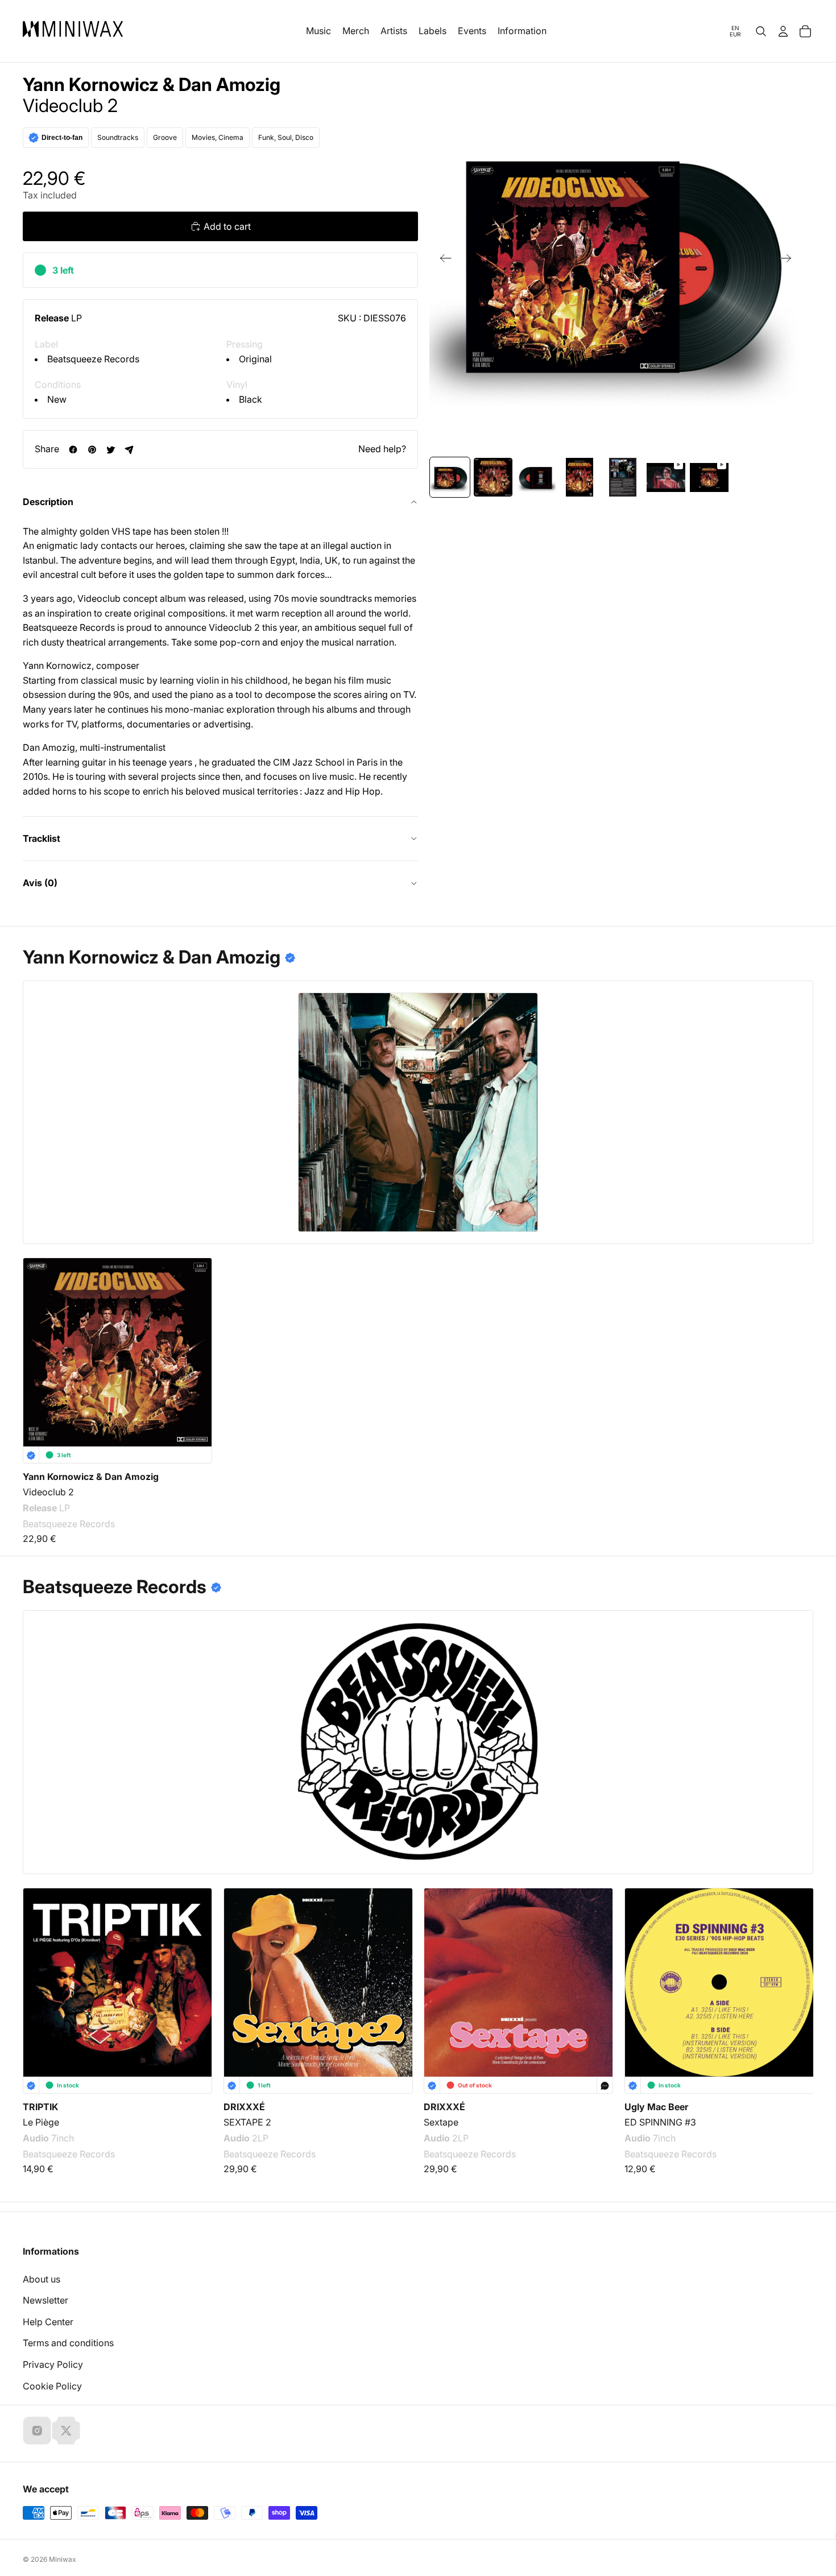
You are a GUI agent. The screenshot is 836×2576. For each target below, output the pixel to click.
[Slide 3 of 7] (536, 477)
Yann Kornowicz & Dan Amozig (152, 85)
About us (42, 2279)
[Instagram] (37, 2430)
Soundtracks (118, 137)
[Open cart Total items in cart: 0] (805, 31)
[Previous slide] (442, 261)
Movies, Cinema (218, 137)
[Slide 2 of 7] (493, 477)
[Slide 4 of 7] (580, 477)
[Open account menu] (783, 31)
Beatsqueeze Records (93, 359)
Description (48, 502)
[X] (66, 2430)
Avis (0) (40, 883)
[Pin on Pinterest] (92, 450)
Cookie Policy (52, 2386)
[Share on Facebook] (73, 450)
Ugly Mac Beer (656, 2106)
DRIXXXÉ (244, 2106)
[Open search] (761, 31)
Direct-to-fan (62, 138)
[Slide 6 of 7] (666, 477)
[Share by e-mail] (129, 450)
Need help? (382, 449)
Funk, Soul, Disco (286, 137)
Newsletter (45, 2300)
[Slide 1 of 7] (450, 477)
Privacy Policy (53, 2364)
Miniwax (63, 2559)
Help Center (48, 2322)
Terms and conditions (68, 2343)
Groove (165, 137)
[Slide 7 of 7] (709, 477)
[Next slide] (789, 261)
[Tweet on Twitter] (111, 450)
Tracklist (42, 838)
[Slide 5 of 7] (623, 477)
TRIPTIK (40, 2106)
